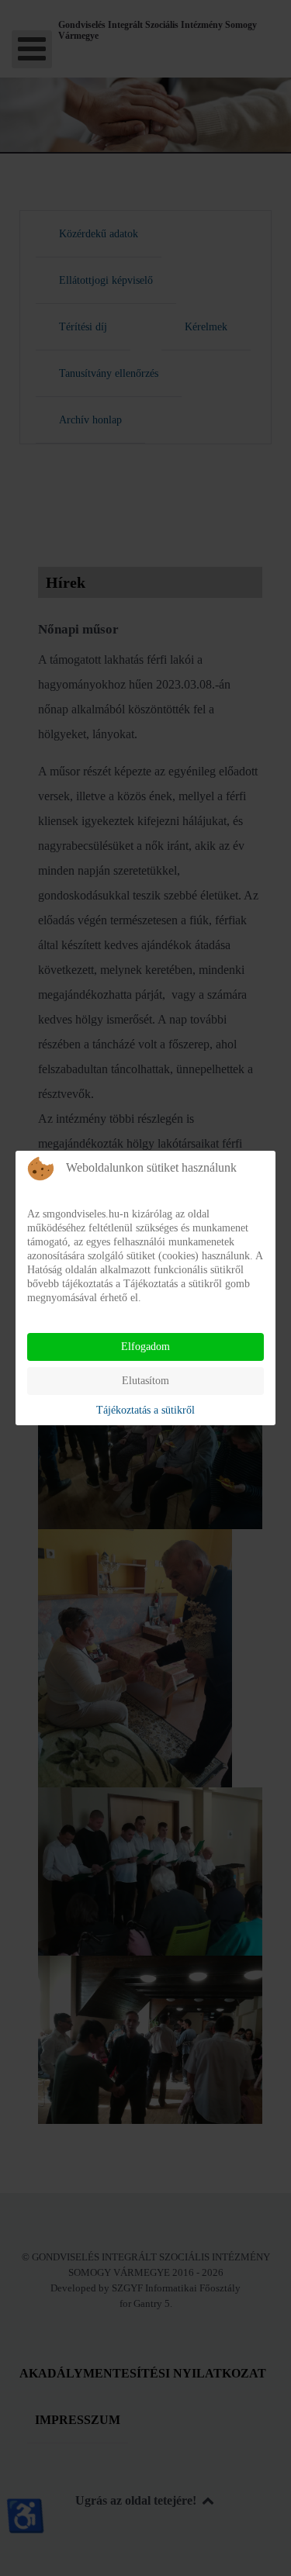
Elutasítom (145, 1381)
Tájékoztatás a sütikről (145, 1410)
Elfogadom (145, 1347)
